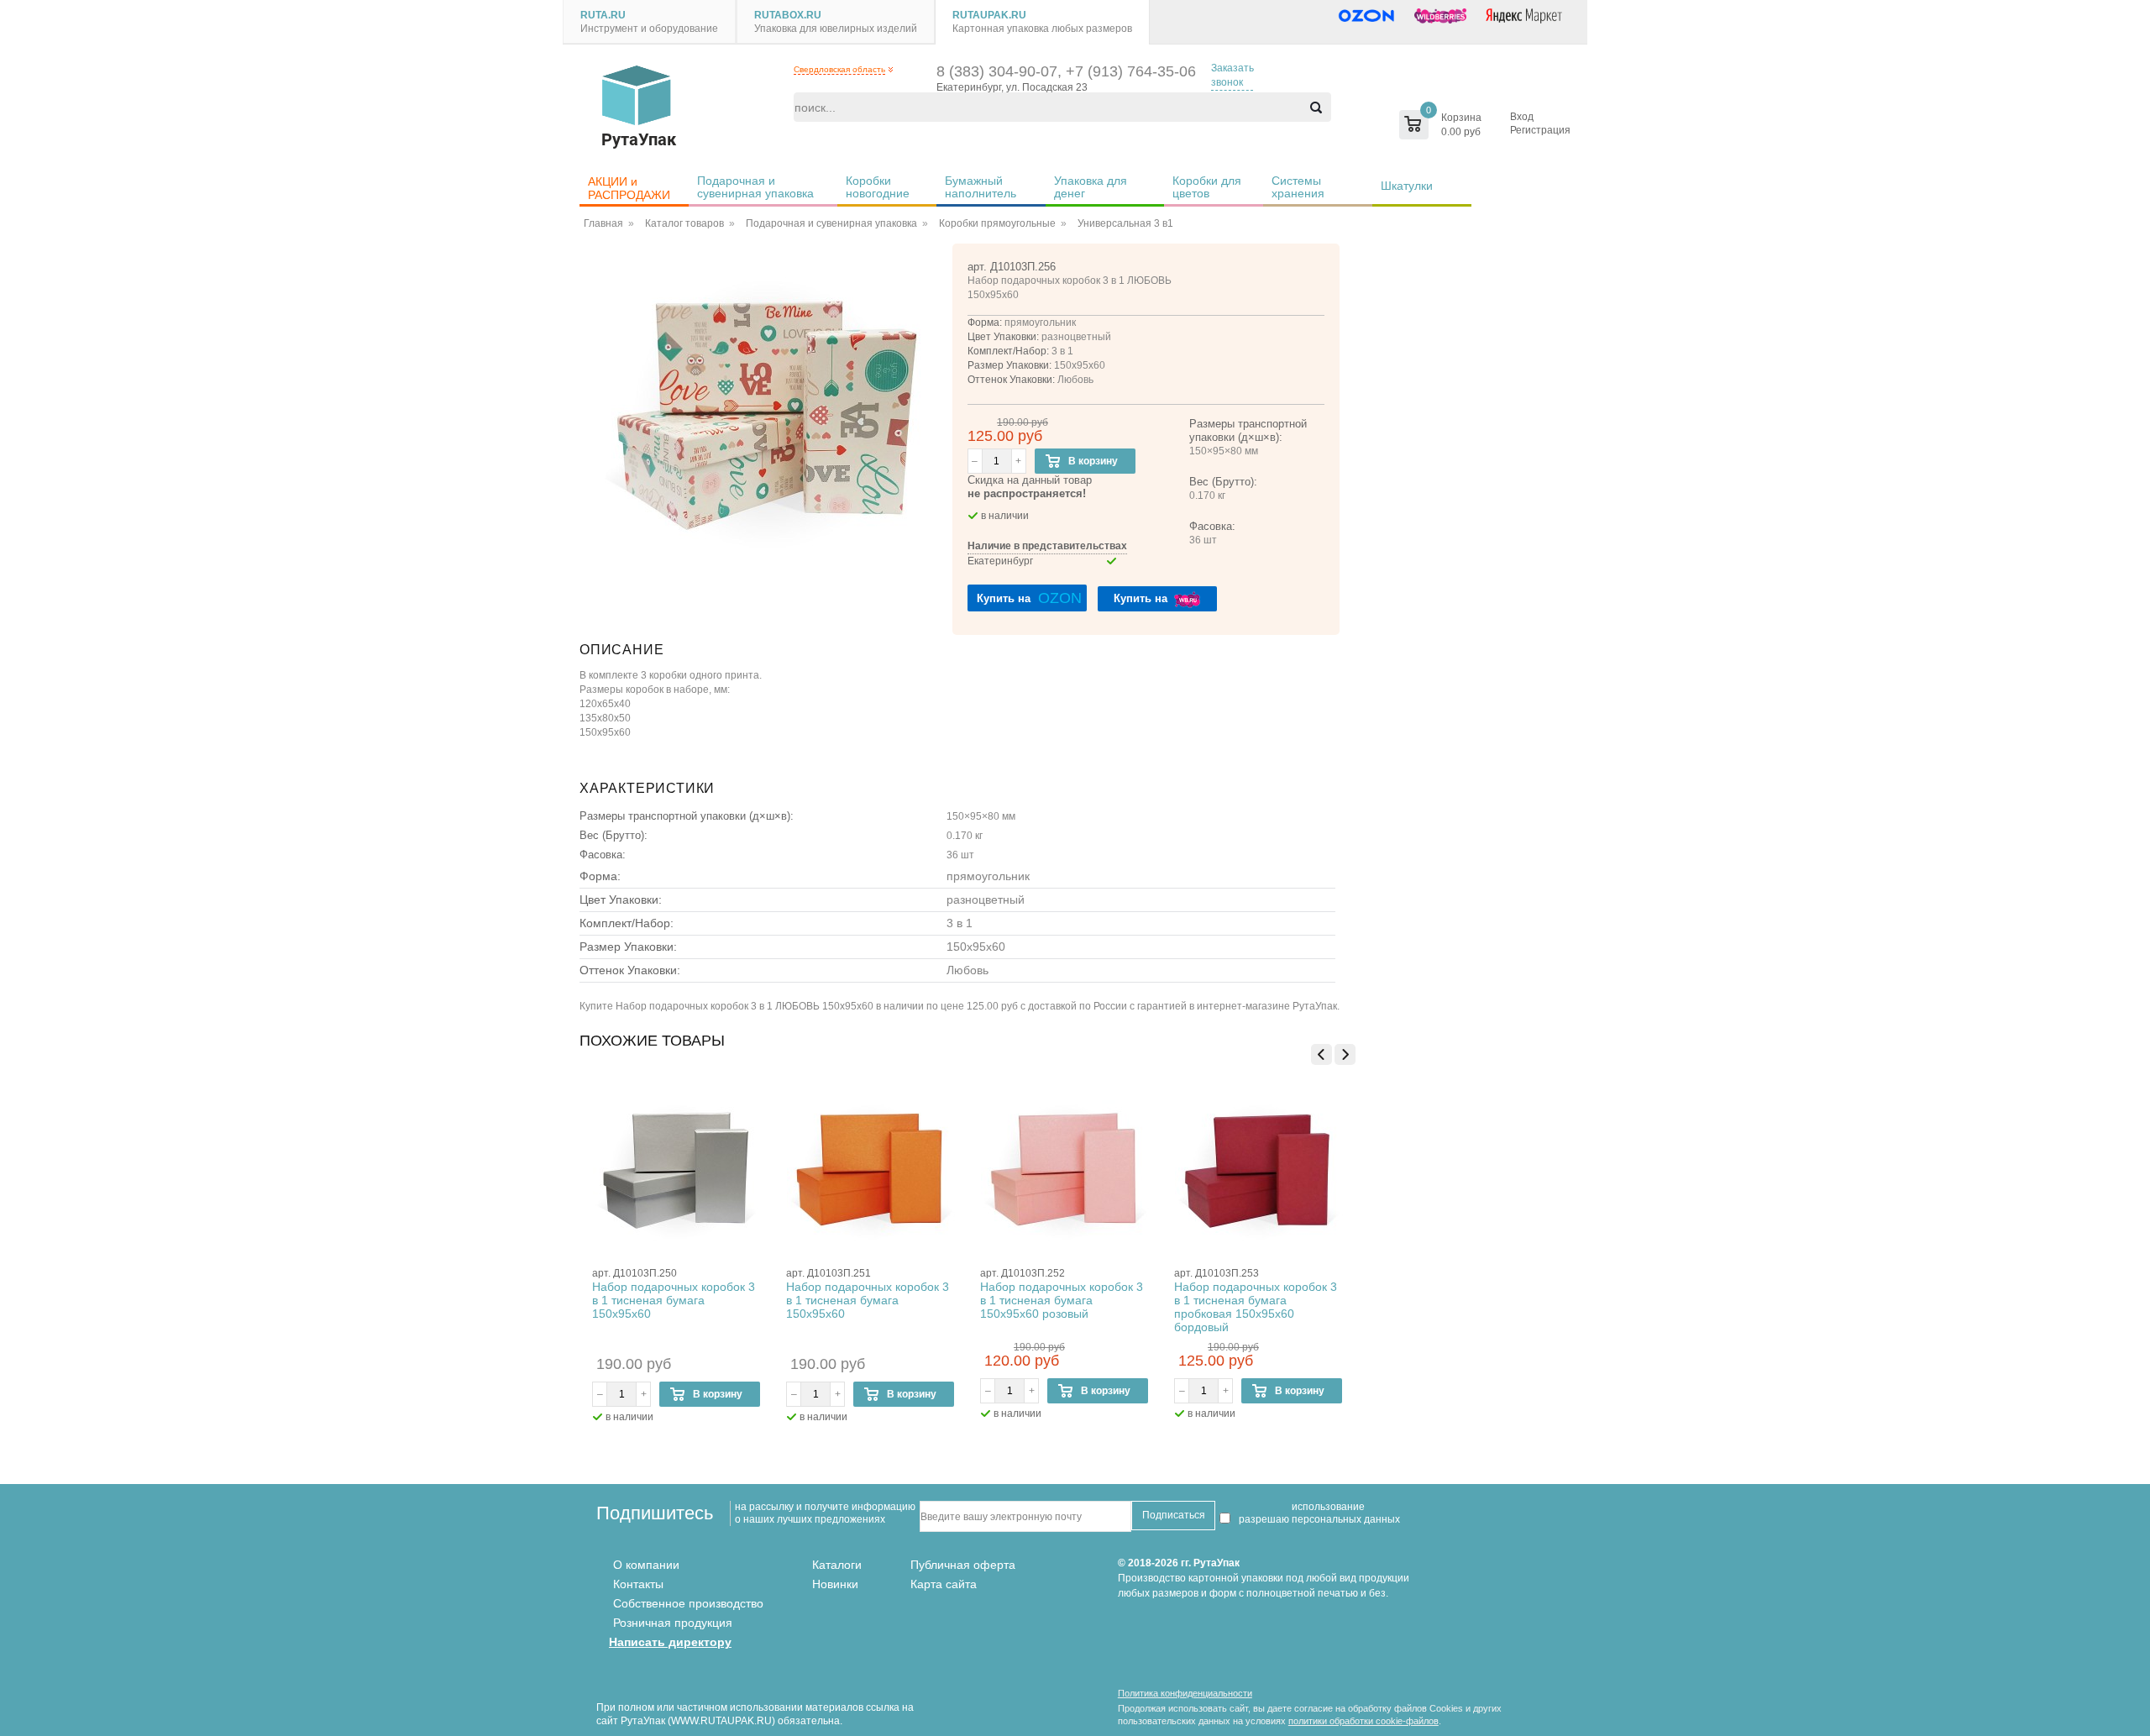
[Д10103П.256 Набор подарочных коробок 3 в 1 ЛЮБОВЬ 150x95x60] (766, 412)
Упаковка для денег (1092, 187)
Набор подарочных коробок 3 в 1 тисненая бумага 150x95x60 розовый (1062, 1300)
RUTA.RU (603, 15)
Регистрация (1540, 130)
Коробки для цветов (1209, 187)
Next (1345, 1054)
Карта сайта (944, 1584)
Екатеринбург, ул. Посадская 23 (1012, 87)
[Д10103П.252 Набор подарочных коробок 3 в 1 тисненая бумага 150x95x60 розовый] (1065, 1171)
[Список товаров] (1405, 125)
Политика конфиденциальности (1185, 1693)
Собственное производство (688, 1603)
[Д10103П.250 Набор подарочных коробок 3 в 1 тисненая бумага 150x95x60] (677, 1171)
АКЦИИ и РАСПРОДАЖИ (629, 188)
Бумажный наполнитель (981, 187)
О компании (646, 1565)
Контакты (638, 1584)
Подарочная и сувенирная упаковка (755, 187)
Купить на (1029, 598)
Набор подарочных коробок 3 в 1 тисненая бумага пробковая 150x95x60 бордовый (1256, 1307)
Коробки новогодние (878, 187)
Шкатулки (1407, 186)
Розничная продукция (673, 1623)
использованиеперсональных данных (1346, 1513)
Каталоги (837, 1565)
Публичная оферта (963, 1565)
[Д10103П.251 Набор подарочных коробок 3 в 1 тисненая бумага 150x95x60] (871, 1171)
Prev (1321, 1054)
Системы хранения (1298, 187)
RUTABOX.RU (788, 15)
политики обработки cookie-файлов (1363, 1721)
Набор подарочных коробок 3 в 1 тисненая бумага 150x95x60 (674, 1300)
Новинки (835, 1584)
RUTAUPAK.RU (989, 15)
